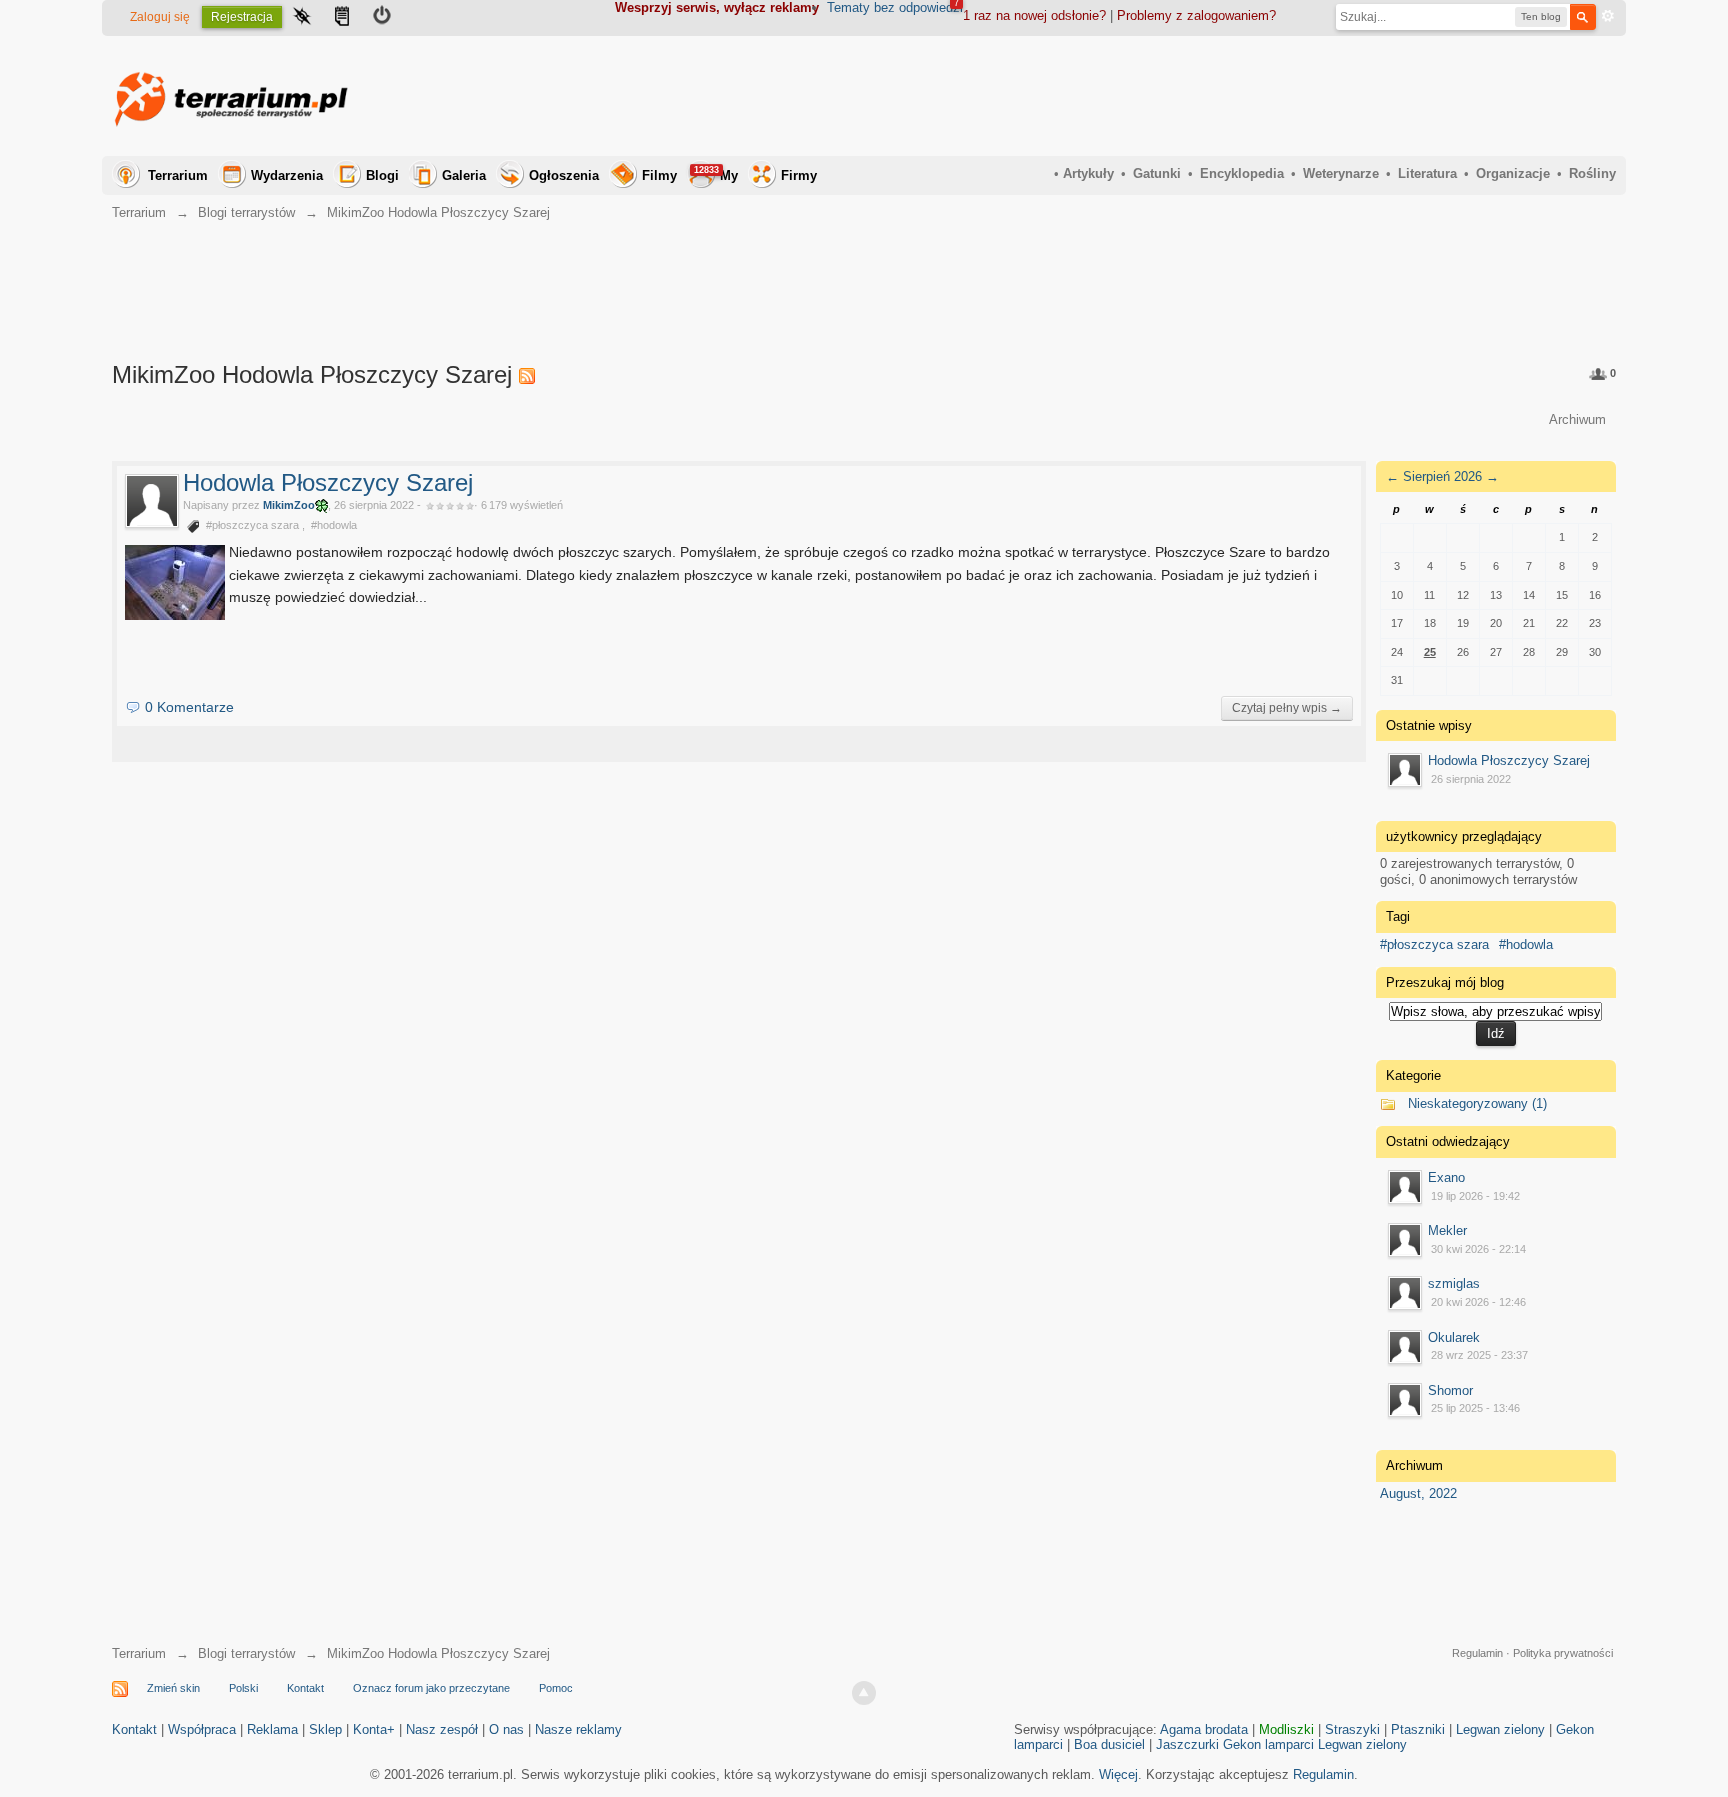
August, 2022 (1418, 1493)
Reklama (272, 1729)
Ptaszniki (1418, 1729)
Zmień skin (173, 1688)
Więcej (1118, 1774)
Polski (243, 1688)
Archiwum (1577, 419)
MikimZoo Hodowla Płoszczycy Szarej (438, 1653)
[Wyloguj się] (382, 18)
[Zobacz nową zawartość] (342, 18)
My (716, 174)
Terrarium (178, 175)
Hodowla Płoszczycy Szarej (328, 482)
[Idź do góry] (864, 1693)
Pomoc (556, 1688)
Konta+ (374, 1729)
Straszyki (1352, 1729)
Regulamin (1477, 1653)
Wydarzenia (287, 175)
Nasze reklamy (578, 1729)
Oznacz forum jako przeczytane (431, 1688)
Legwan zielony (1500, 1729)
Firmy (799, 175)
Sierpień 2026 (1442, 476)
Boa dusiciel (1109, 1744)
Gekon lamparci (1268, 1744)
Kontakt (305, 1688)
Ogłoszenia (564, 175)
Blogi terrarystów (246, 1653)
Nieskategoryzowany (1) (1477, 1103)
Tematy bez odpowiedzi (895, 7)
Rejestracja (242, 17)
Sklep (325, 1729)
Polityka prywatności (1563, 1653)
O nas (506, 1729)
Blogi (382, 175)
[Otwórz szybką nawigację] (302, 18)
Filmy (659, 175)
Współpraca (202, 1729)
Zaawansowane (1608, 16)
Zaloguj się (160, 17)
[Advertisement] (1252, 96)
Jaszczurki (1187, 1744)
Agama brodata (1204, 1729)
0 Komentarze (189, 707)
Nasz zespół (442, 1729)
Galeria (464, 175)
